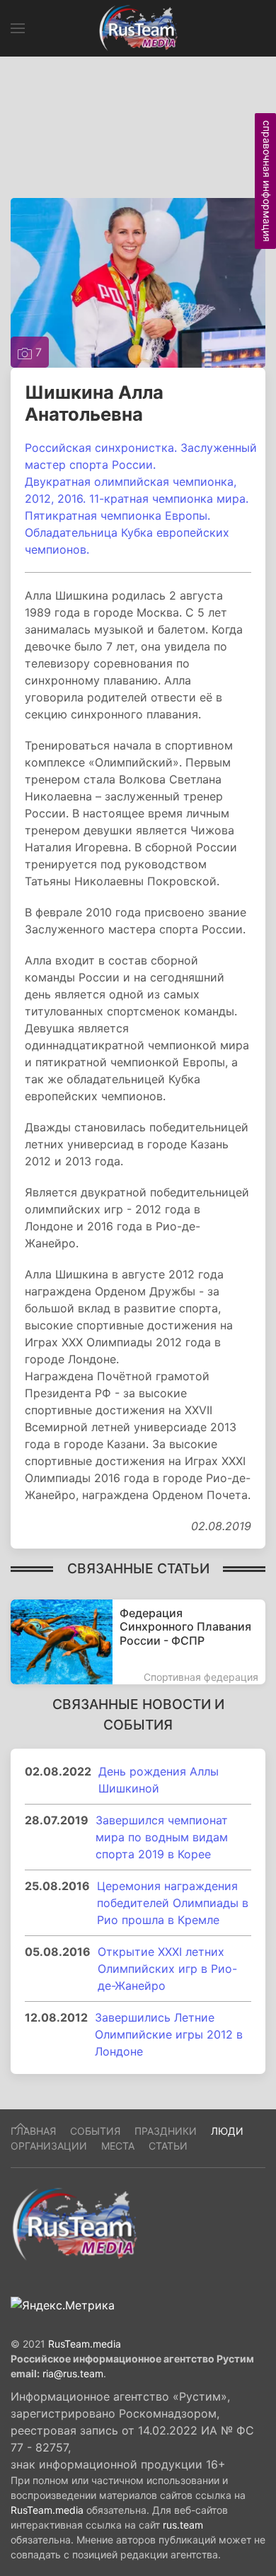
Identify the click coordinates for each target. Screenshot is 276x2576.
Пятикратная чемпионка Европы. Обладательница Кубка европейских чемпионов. (127, 532)
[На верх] (21, 2126)
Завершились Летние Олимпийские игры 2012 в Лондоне (169, 2034)
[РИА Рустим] (74, 2223)
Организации (49, 2146)
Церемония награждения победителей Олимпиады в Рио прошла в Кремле (173, 1903)
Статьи (168, 2146)
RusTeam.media (85, 2344)
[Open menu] (18, 28)
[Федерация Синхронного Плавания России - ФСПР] (138, 1642)
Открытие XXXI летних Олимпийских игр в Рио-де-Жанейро (167, 1969)
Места (118, 2146)
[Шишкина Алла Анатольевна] (138, 281)
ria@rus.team (73, 2373)
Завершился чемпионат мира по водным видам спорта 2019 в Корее (162, 1837)
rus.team (183, 2525)
